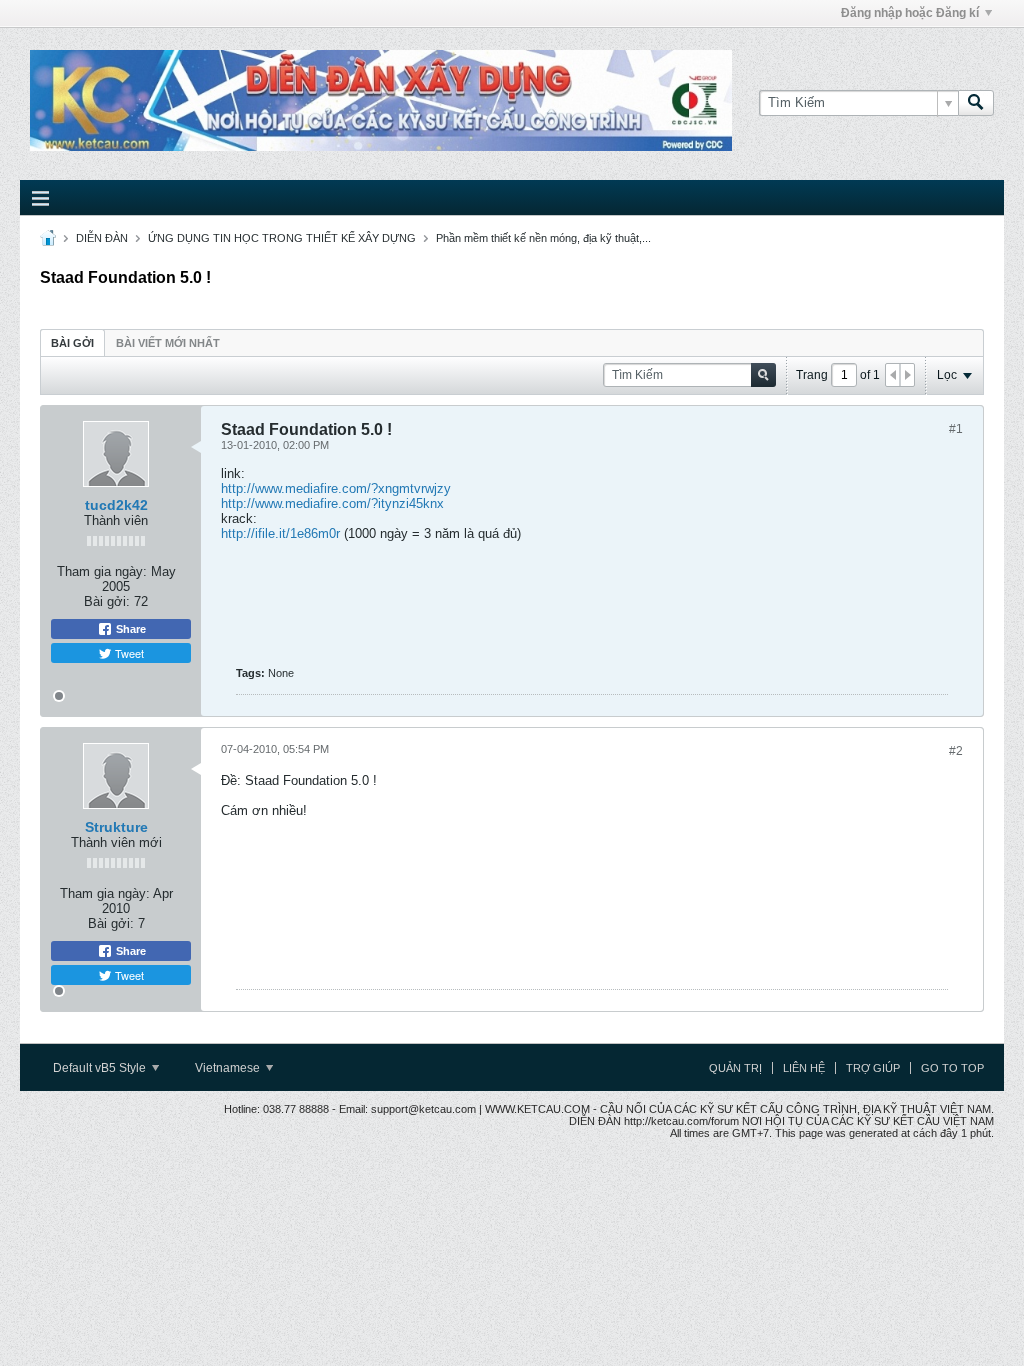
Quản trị (735, 1068)
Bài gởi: (107, 601)
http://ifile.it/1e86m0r (280, 533)
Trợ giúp (873, 1068)
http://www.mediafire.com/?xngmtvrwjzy (336, 488)
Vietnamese (229, 1068)
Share (129, 629)
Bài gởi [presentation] (72, 343)
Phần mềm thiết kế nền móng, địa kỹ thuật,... (543, 238)
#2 (956, 751)
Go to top (952, 1068)
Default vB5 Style (101, 1068)
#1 (956, 429)
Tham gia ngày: (102, 571)
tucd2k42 (116, 505)
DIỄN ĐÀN (102, 238)
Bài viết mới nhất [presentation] (168, 343)
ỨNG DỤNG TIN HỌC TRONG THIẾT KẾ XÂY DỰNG (282, 238)
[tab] (72, 342)
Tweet (128, 653)
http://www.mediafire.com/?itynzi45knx (332, 503)
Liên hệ (804, 1068)
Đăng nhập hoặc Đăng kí (910, 13)
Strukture (116, 827)
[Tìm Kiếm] (976, 103)
